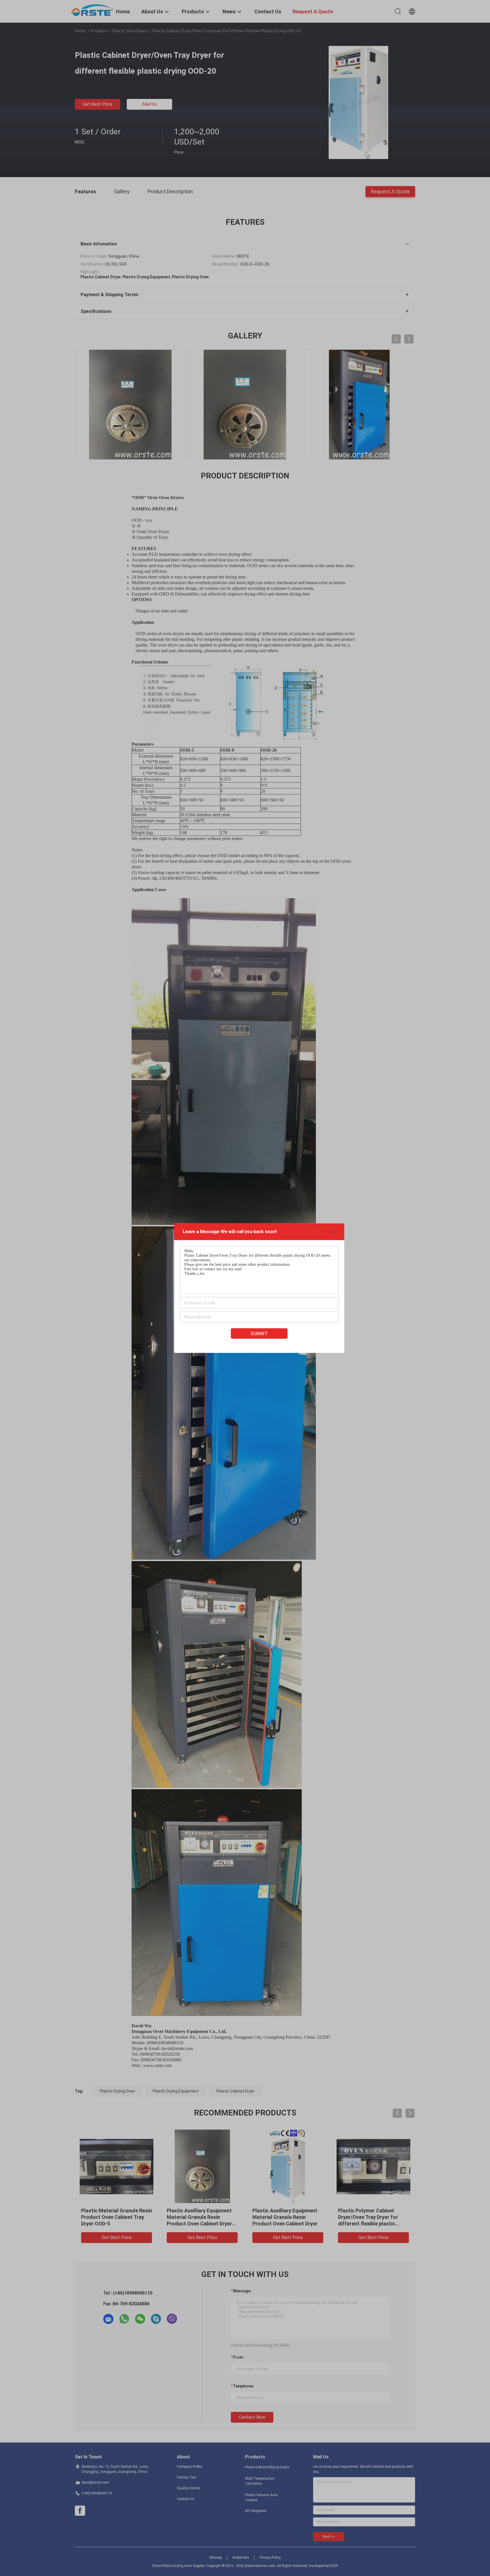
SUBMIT (259, 1333)
